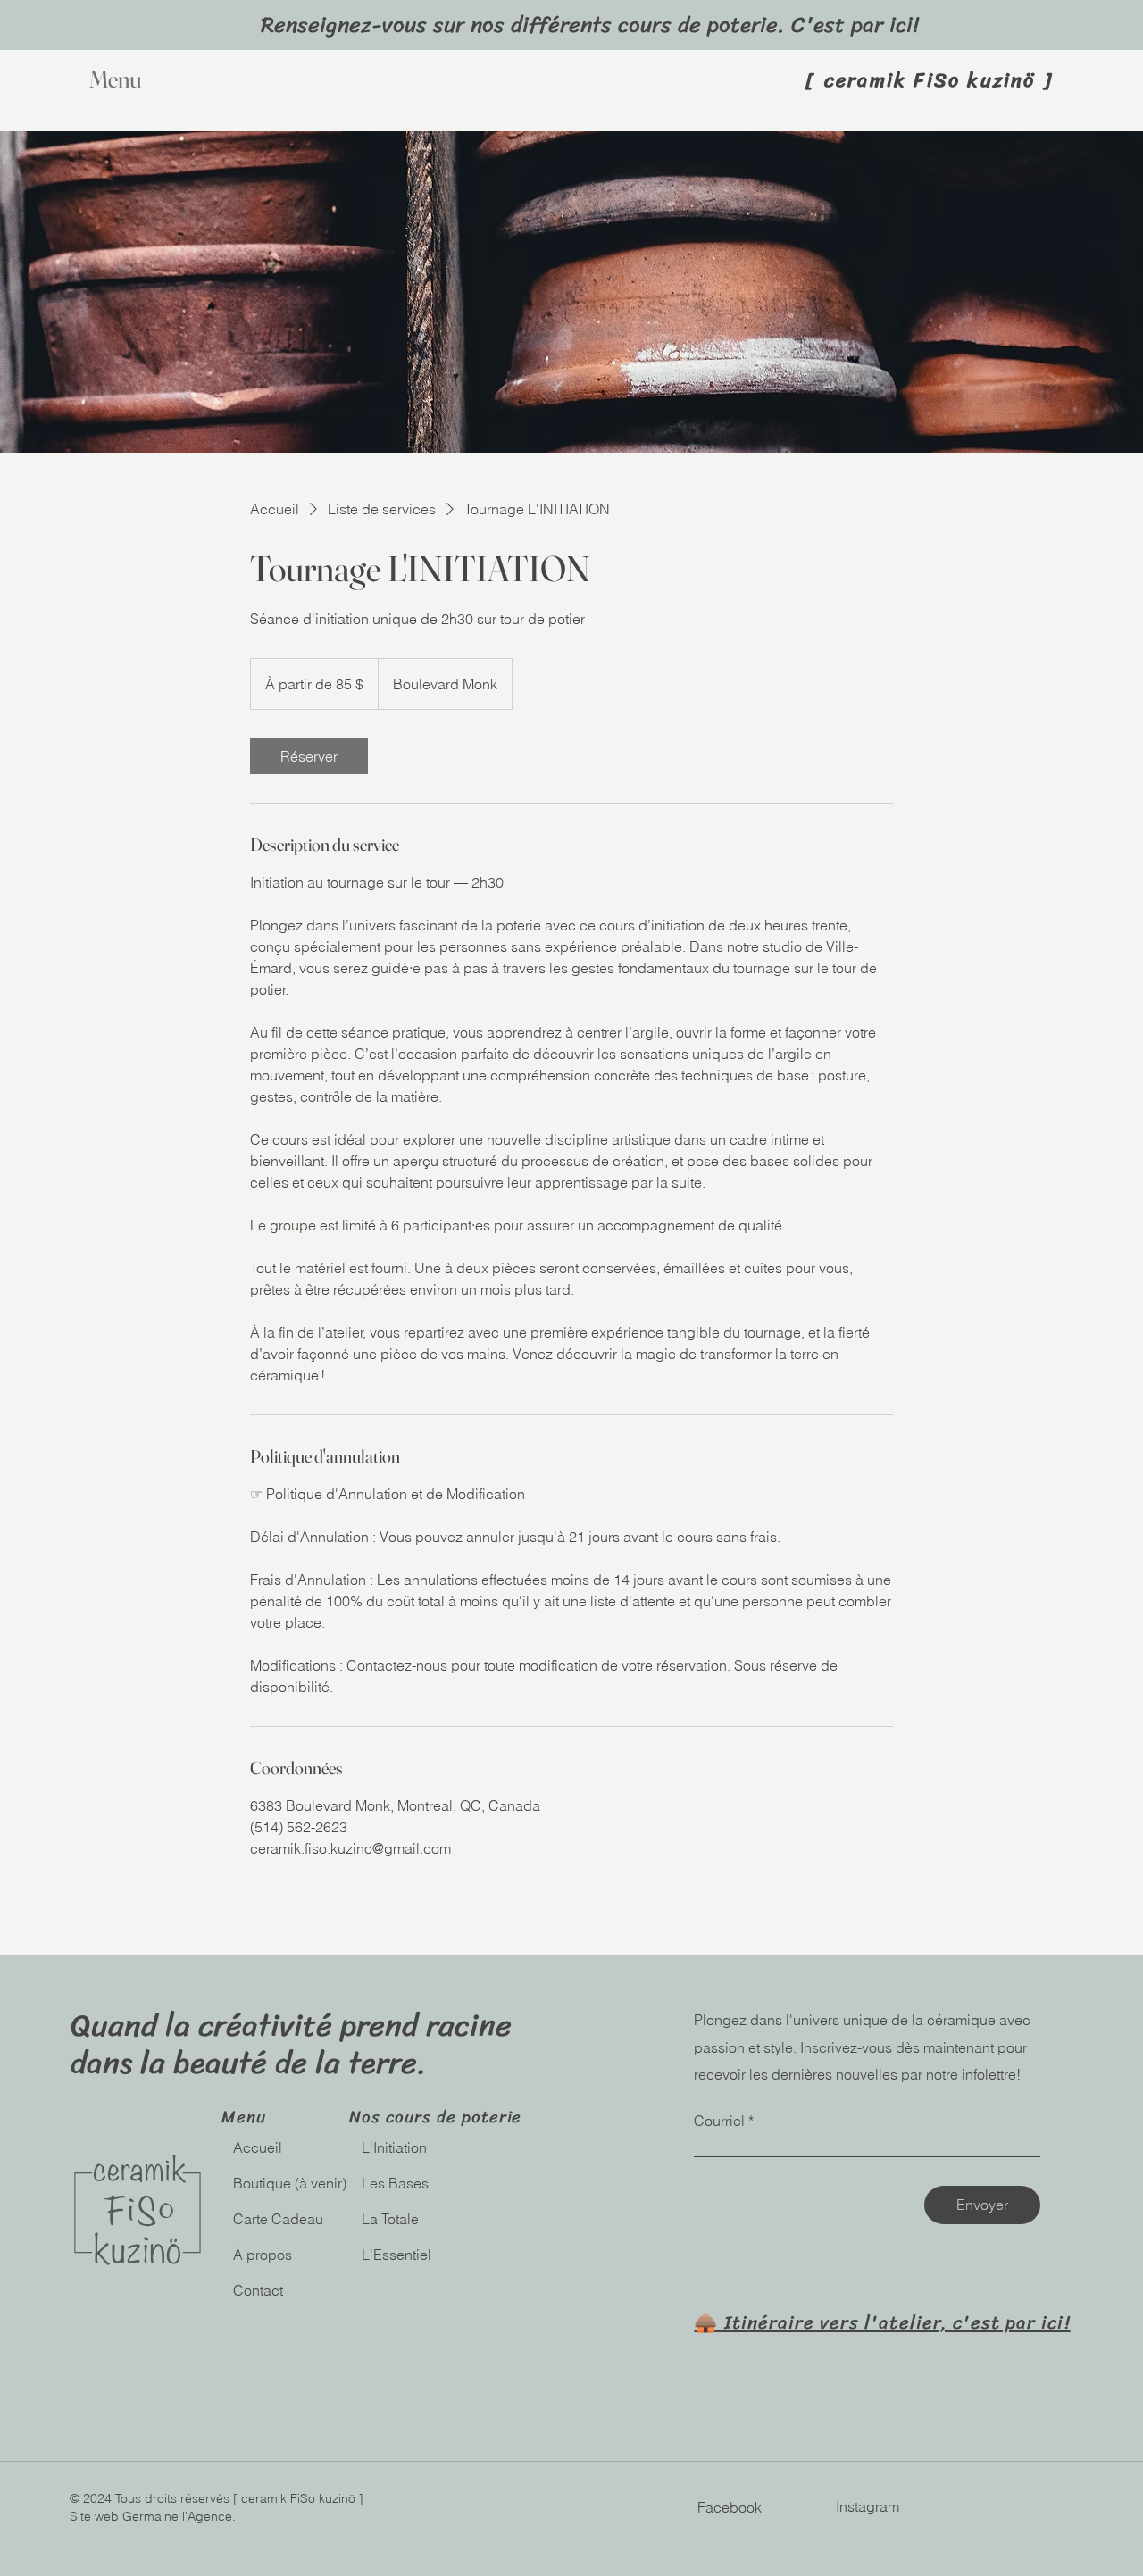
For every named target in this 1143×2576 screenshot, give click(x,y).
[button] (153, 80)
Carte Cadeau (278, 2219)
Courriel (719, 2121)
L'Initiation (394, 2147)
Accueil (259, 2147)
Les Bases (395, 2183)
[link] (309, 756)
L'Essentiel (396, 2255)
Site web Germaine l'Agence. (153, 2516)
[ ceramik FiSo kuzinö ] (930, 80)
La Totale (390, 2219)
